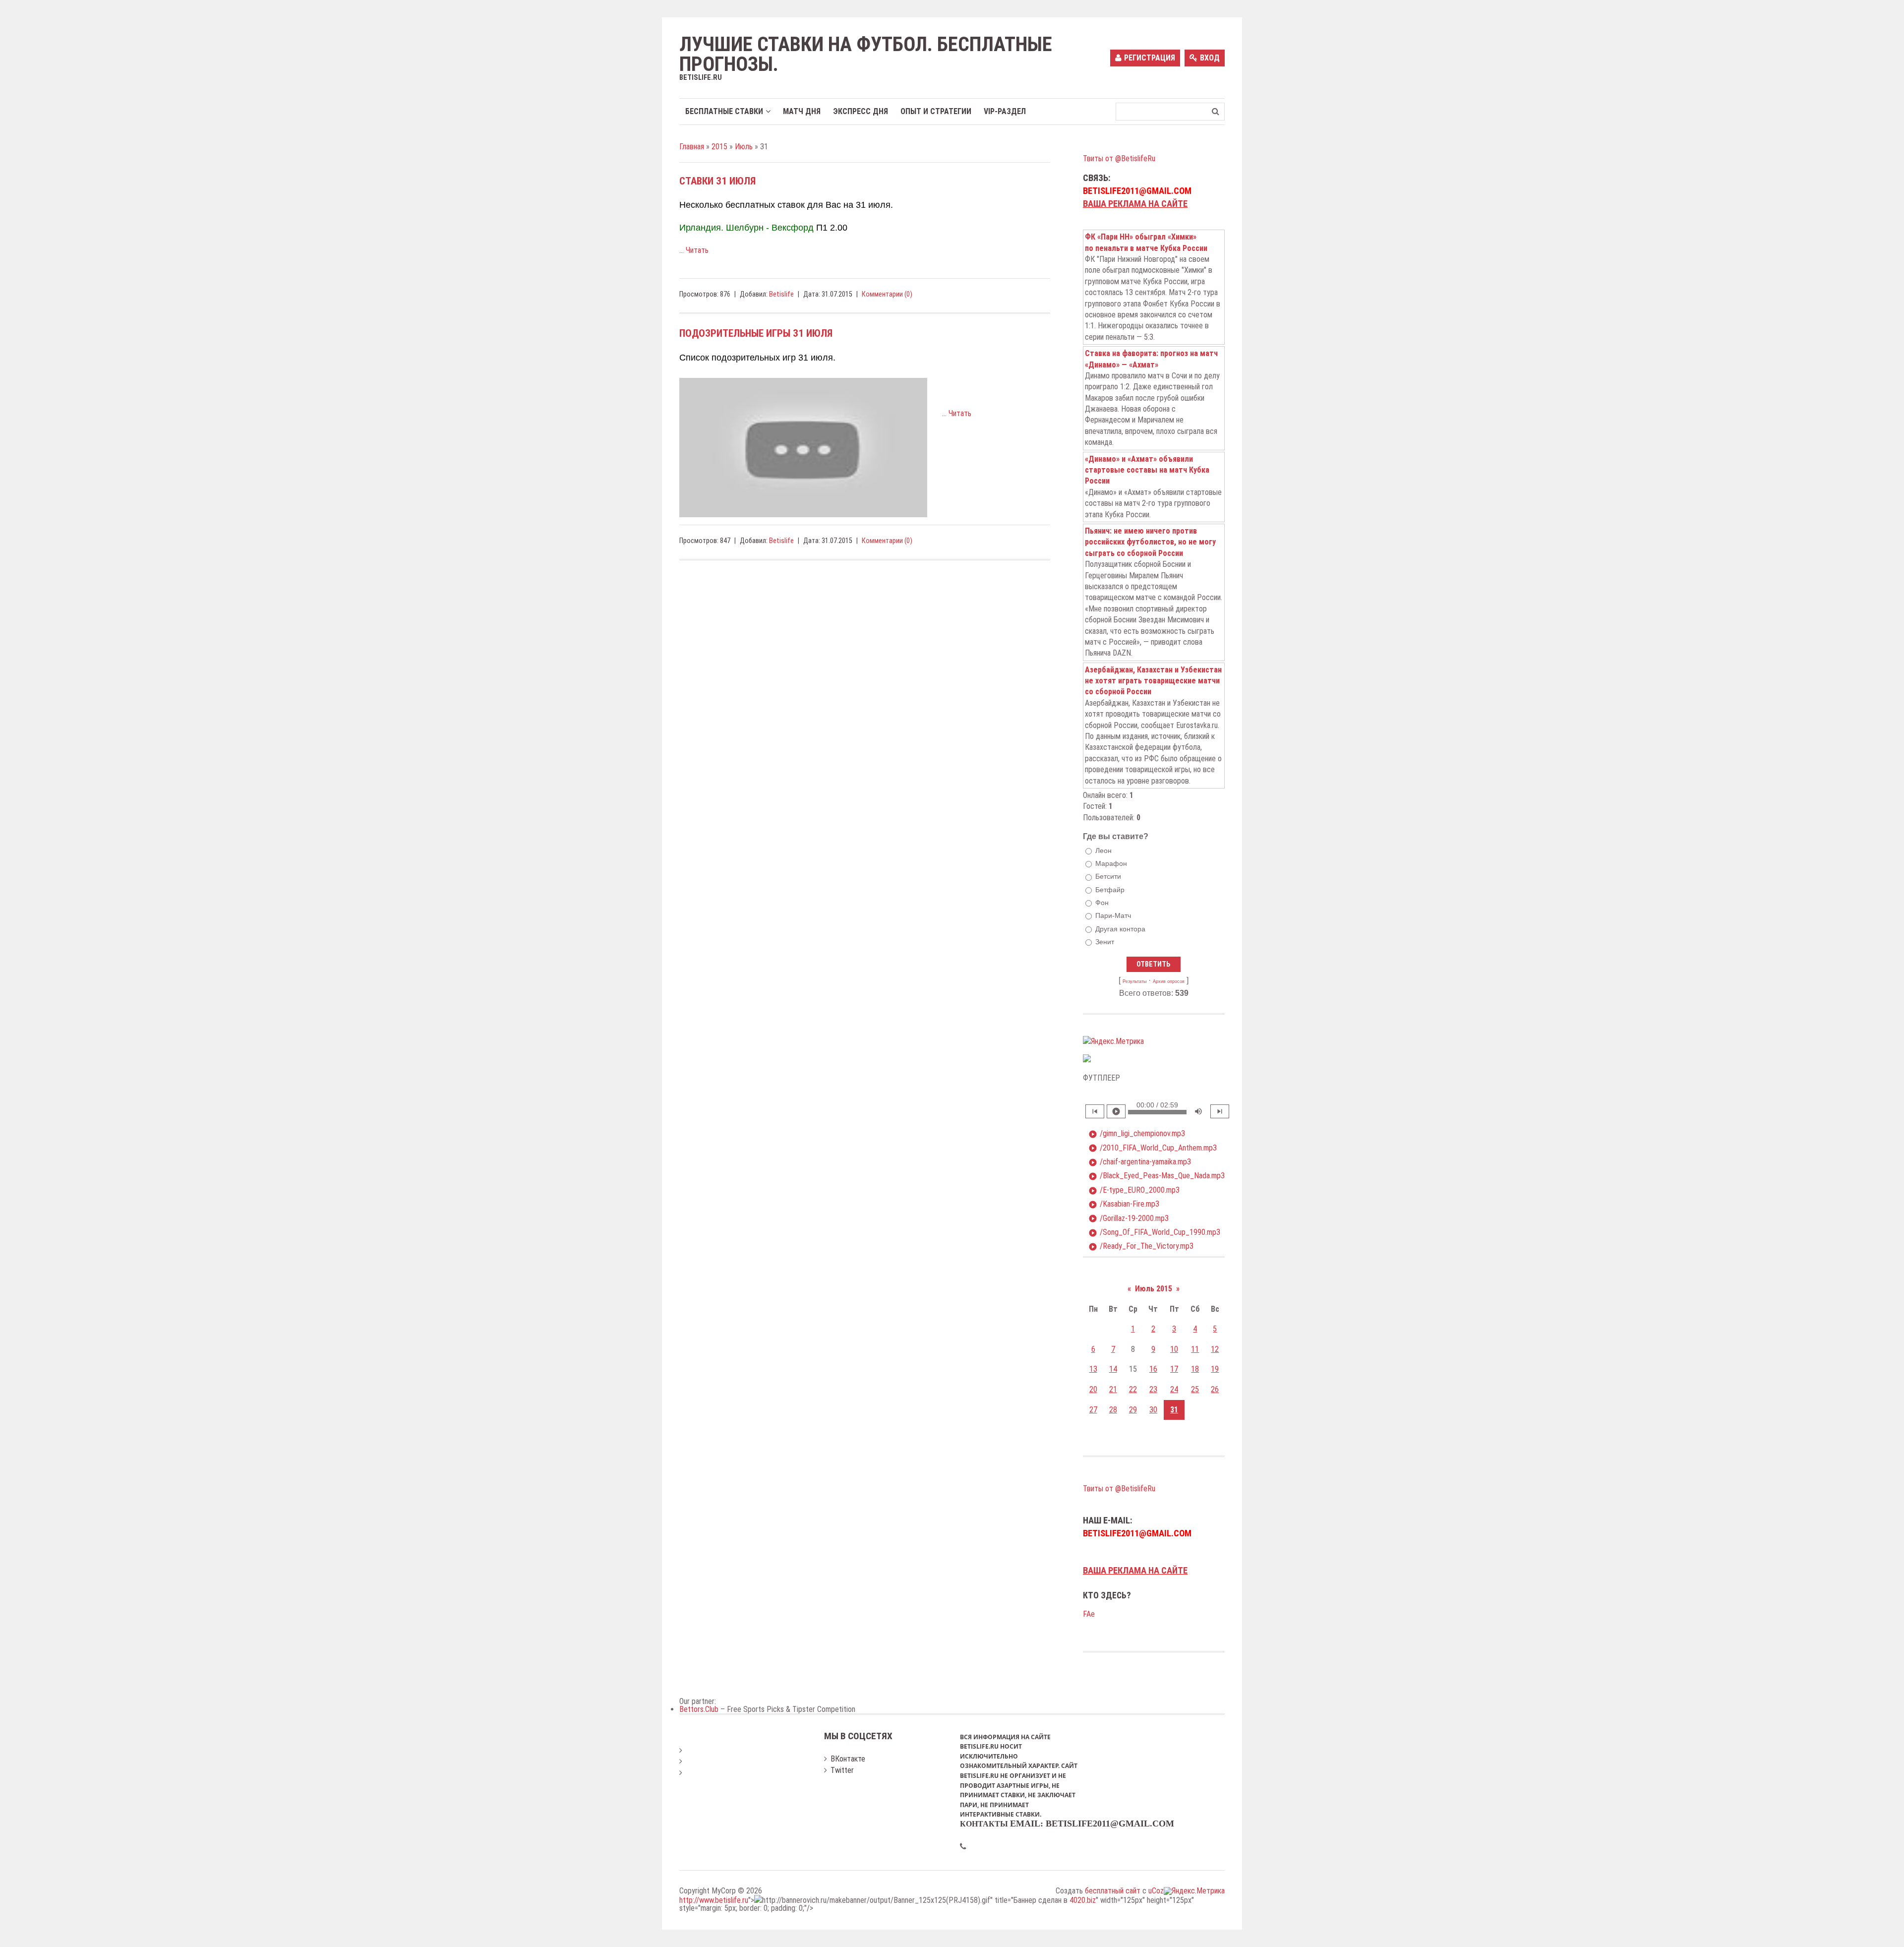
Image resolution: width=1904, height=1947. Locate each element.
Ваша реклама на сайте (1135, 204)
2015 (719, 147)
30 (1153, 1410)
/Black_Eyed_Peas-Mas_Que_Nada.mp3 (1157, 1176)
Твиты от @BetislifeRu (1119, 158)
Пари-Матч (1113, 915)
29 (1133, 1410)
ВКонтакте (848, 1759)
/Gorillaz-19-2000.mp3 (1129, 1218)
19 (1215, 1369)
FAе (1089, 1614)
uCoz (1156, 1891)
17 (1174, 1369)
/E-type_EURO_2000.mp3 (1134, 1190)
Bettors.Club (699, 1709)
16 (1153, 1369)
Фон (1102, 903)
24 (1174, 1389)
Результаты (1134, 981)
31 (1174, 1410)
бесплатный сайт (1113, 1891)
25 (1195, 1389)
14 (1113, 1369)
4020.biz (1083, 1900)
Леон (1103, 851)
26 (1215, 1389)
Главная (692, 147)
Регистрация (1150, 58)
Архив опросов (1169, 981)
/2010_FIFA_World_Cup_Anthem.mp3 (1153, 1148)
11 (1195, 1349)
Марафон (1111, 863)
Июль (744, 147)
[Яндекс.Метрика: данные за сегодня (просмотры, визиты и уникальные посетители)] (1113, 1041)
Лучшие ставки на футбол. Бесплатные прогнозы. (866, 55)
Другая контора (1120, 929)
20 (1093, 1389)
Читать (697, 250)
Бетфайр (1110, 890)
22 (1133, 1389)
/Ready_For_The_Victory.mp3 (1141, 1246)
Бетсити (1108, 877)
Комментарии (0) (887, 294)
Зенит (1105, 942)
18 (1195, 1369)
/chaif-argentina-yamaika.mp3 (1140, 1162)
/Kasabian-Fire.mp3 (1124, 1204)
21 (1113, 1389)
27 (1093, 1410)
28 (1113, 1410)
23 (1153, 1389)
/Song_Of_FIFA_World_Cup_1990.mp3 (1154, 1232)
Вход (1210, 58)
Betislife (781, 294)
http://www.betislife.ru (714, 1900)
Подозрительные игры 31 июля (756, 333)
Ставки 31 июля (717, 181)
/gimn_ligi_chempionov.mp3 (1137, 1134)
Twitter (842, 1770)
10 (1174, 1349)
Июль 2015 (1154, 1289)
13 (1093, 1369)
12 (1215, 1349)
